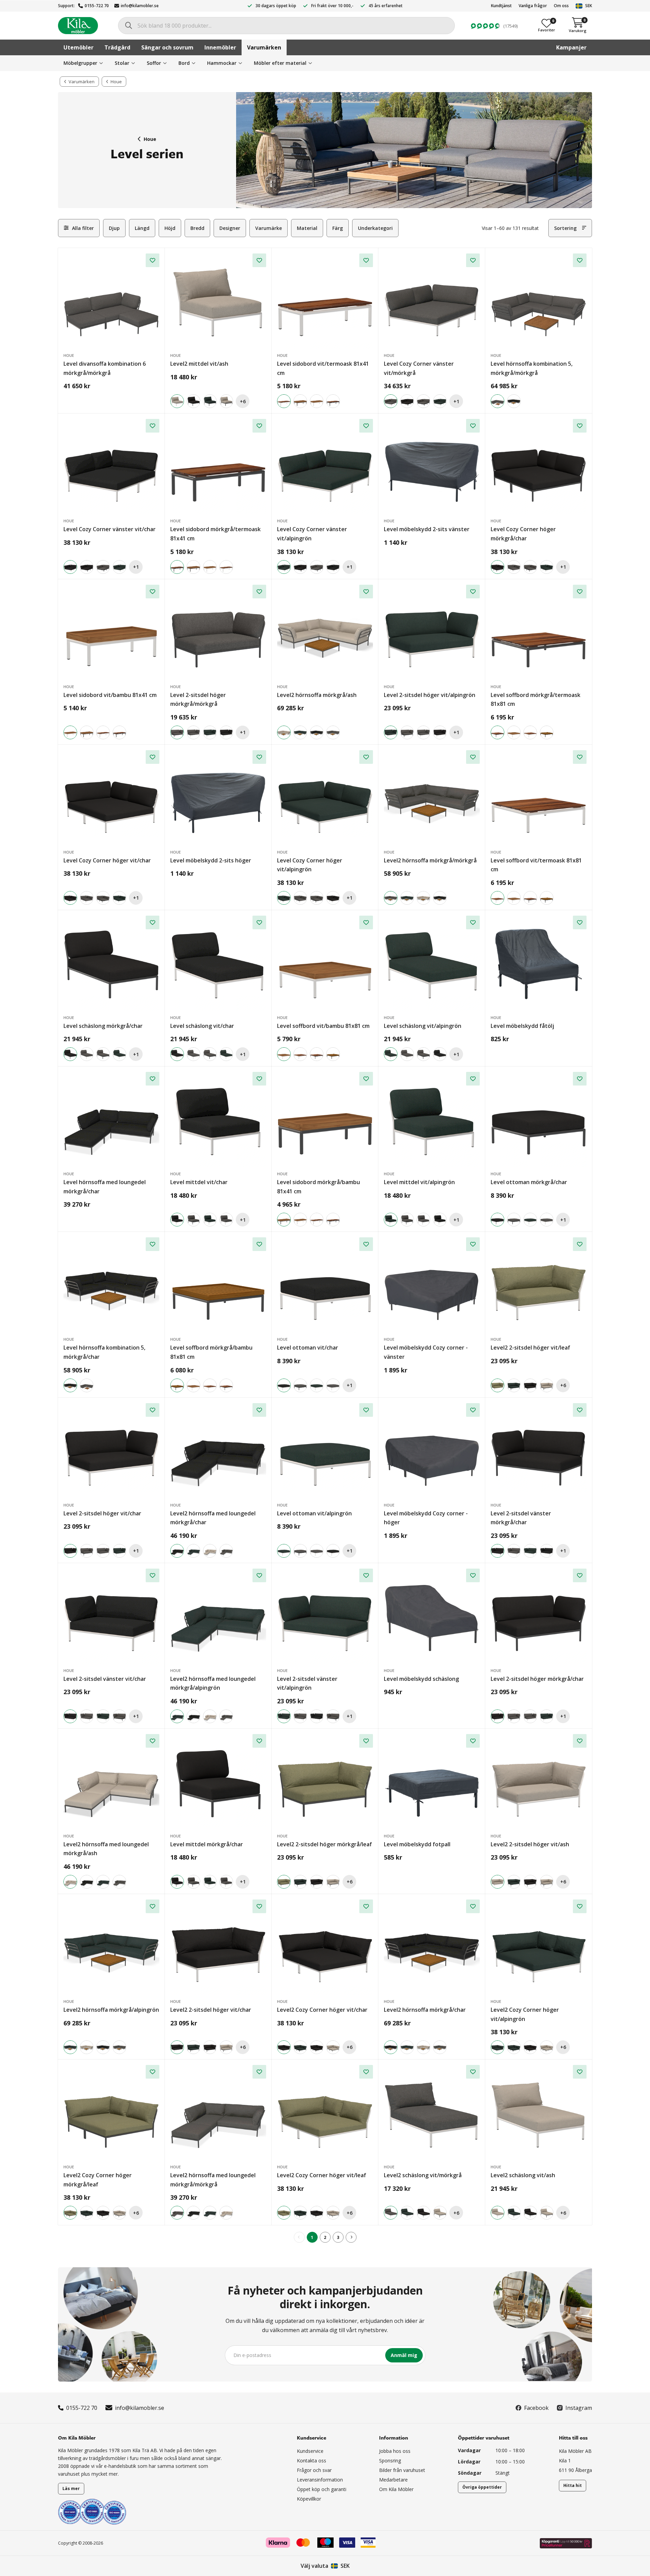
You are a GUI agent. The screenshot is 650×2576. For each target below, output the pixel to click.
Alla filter (83, 228)
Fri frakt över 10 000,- (332, 6)
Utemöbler (78, 47)
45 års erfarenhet (386, 6)
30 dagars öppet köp (276, 6)
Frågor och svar (314, 2470)
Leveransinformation (320, 2480)
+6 (243, 401)
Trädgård (117, 47)
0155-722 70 (97, 6)
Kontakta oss (312, 2461)
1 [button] (312, 2237)
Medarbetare (393, 2480)
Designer (230, 228)
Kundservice (310, 2451)
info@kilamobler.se (140, 6)
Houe (150, 139)
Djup (114, 228)
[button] (351, 2237)
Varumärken (264, 47)
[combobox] (286, 26)
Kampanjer (571, 47)
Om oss (561, 6)
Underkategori (375, 228)
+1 (456, 401)
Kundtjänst (501, 6)
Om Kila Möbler (396, 2489)
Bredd (197, 228)
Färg (338, 228)
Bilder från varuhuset (402, 2470)
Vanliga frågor (533, 6)
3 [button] (338, 2237)
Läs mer (71, 2488)
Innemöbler (220, 47)
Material (307, 228)
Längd (142, 228)
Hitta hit (573, 2485)
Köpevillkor (309, 2499)
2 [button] (325, 2237)
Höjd (170, 228)
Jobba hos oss (395, 2451)
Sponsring (390, 2461)
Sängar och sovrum (167, 47)
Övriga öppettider (482, 2487)
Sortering (565, 228)
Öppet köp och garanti (322, 2489)
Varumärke (269, 228)
